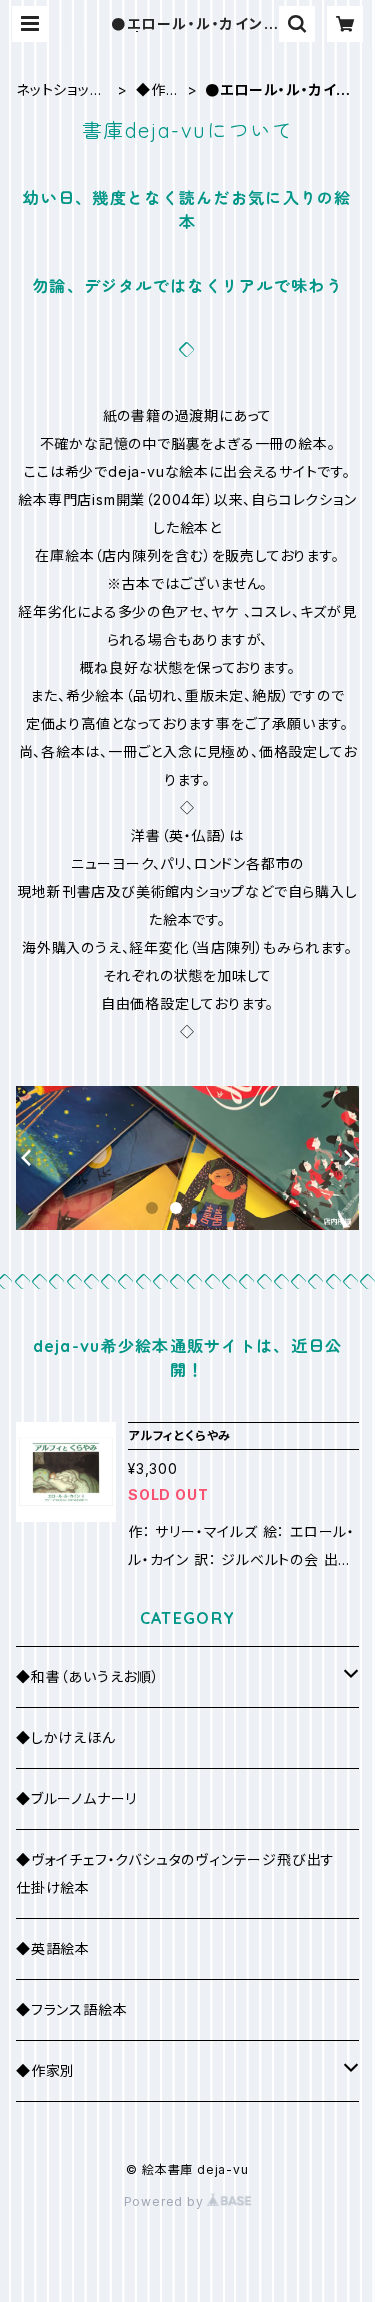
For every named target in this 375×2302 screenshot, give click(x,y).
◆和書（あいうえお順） (88, 1676)
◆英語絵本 (53, 1948)
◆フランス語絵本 (71, 2009)
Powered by (166, 2201)
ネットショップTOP (60, 90)
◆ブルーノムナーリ (76, 1798)
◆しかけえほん (66, 1737)
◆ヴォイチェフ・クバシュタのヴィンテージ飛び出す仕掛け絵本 (175, 1873)
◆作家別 (158, 90)
